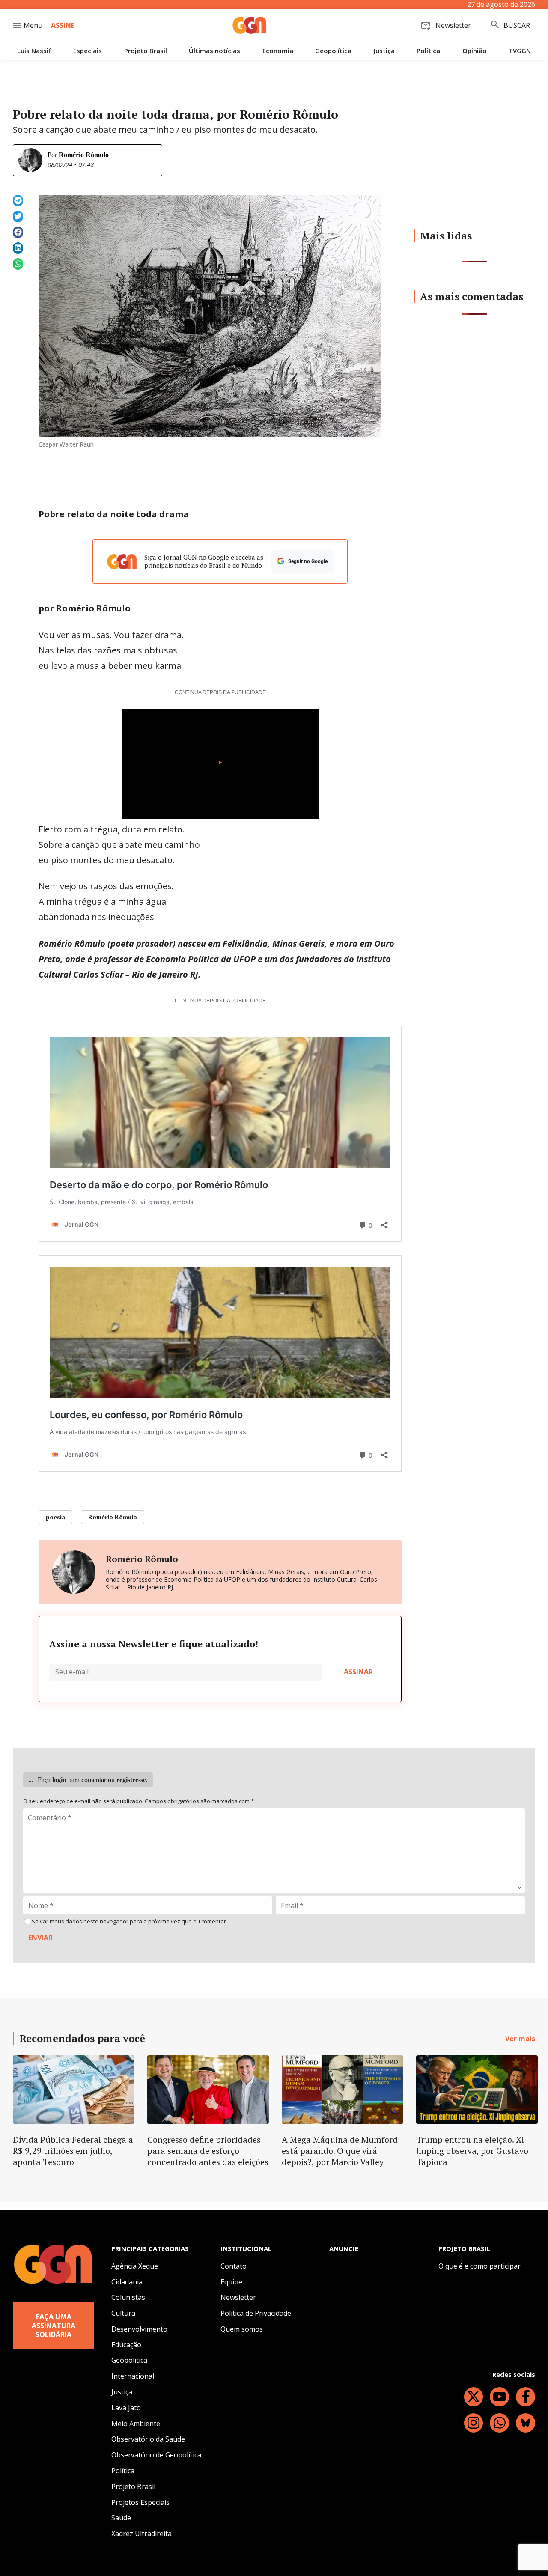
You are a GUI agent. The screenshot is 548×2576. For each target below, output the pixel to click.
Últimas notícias (214, 51)
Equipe (231, 2282)
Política (428, 51)
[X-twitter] (474, 2397)
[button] (18, 201)
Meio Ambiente (136, 2424)
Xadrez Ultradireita (141, 2534)
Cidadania (127, 2282)
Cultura (123, 2313)
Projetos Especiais (140, 2502)
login (59, 1780)
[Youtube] (499, 2397)
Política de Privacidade (256, 2313)
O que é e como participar (479, 2266)
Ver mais (520, 2039)
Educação (126, 2345)
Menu (33, 25)
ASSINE (63, 25)
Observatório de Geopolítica (156, 2455)
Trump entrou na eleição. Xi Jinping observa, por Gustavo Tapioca (472, 2151)
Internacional (133, 2376)
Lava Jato (126, 2408)
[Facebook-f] (526, 2397)
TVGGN (520, 51)
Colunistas (128, 2297)
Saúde (121, 2518)
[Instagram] (474, 2423)
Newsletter (238, 2297)
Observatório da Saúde (148, 2439)
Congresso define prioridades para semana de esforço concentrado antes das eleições (208, 2151)
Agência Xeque (135, 2266)
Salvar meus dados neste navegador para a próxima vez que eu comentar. (130, 1922)
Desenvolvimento (139, 2329)
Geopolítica (333, 51)
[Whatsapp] (499, 2423)
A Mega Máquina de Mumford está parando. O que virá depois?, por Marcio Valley (340, 2151)
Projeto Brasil (146, 51)
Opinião (475, 51)
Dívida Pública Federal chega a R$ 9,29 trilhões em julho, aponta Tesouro (73, 2151)
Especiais (88, 51)
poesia (55, 1517)
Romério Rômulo (84, 155)
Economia (278, 51)
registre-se (131, 1780)
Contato (234, 2266)
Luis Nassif (34, 51)
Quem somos (242, 2329)
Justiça (384, 51)
